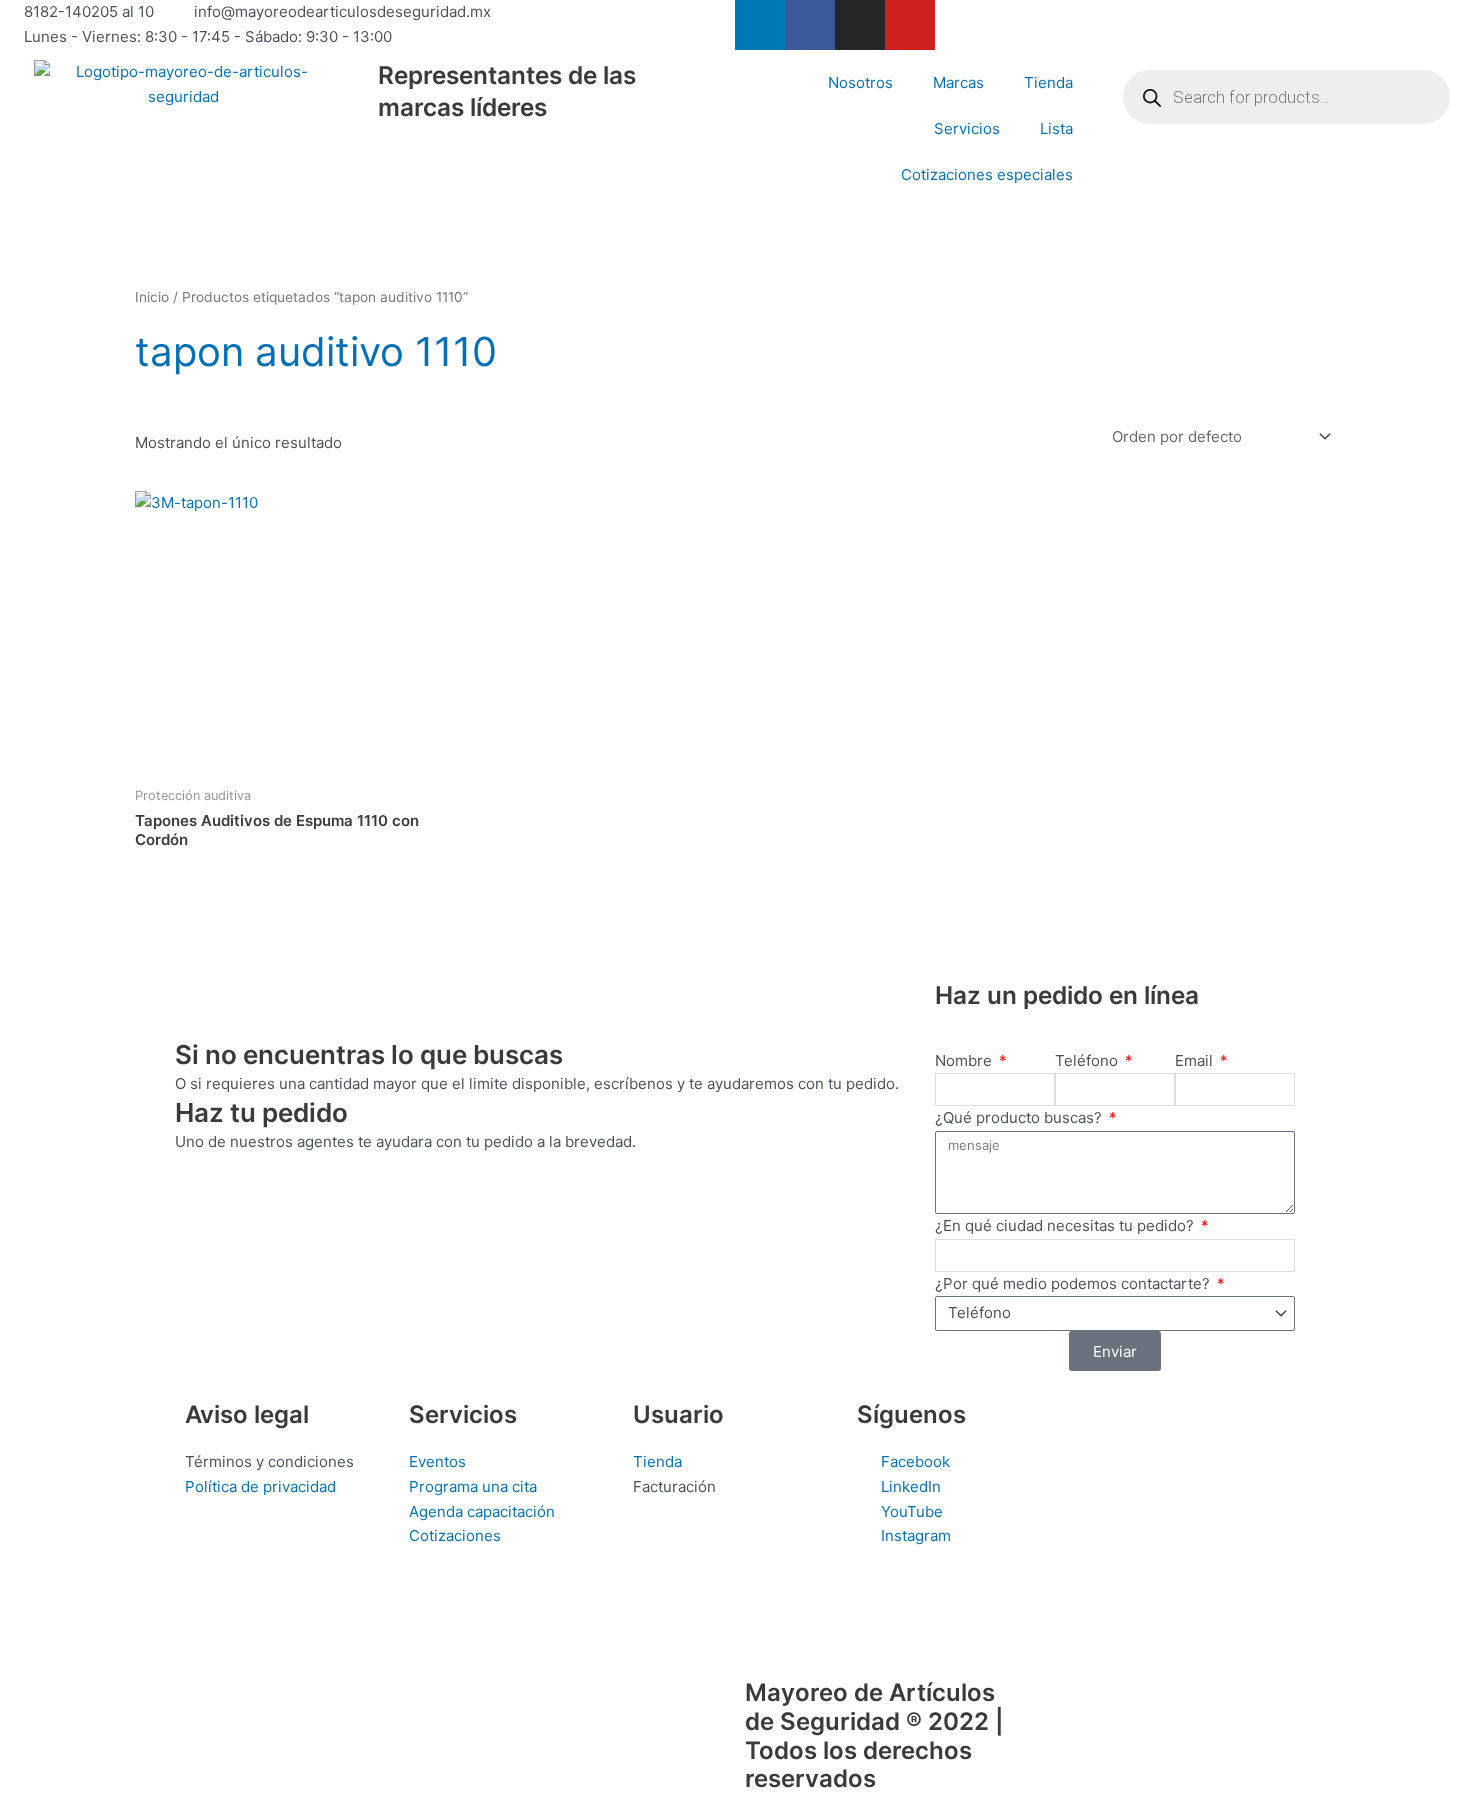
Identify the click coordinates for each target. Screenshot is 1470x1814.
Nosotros (860, 82)
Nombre (965, 1060)
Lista (1056, 128)
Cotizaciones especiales (987, 174)
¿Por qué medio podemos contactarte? (1074, 1283)
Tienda (1048, 82)
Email (1196, 1060)
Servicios (967, 128)
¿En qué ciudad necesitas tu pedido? (1066, 1225)
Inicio (152, 297)
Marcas (958, 82)
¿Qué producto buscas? (1020, 1117)
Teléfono (1088, 1060)
